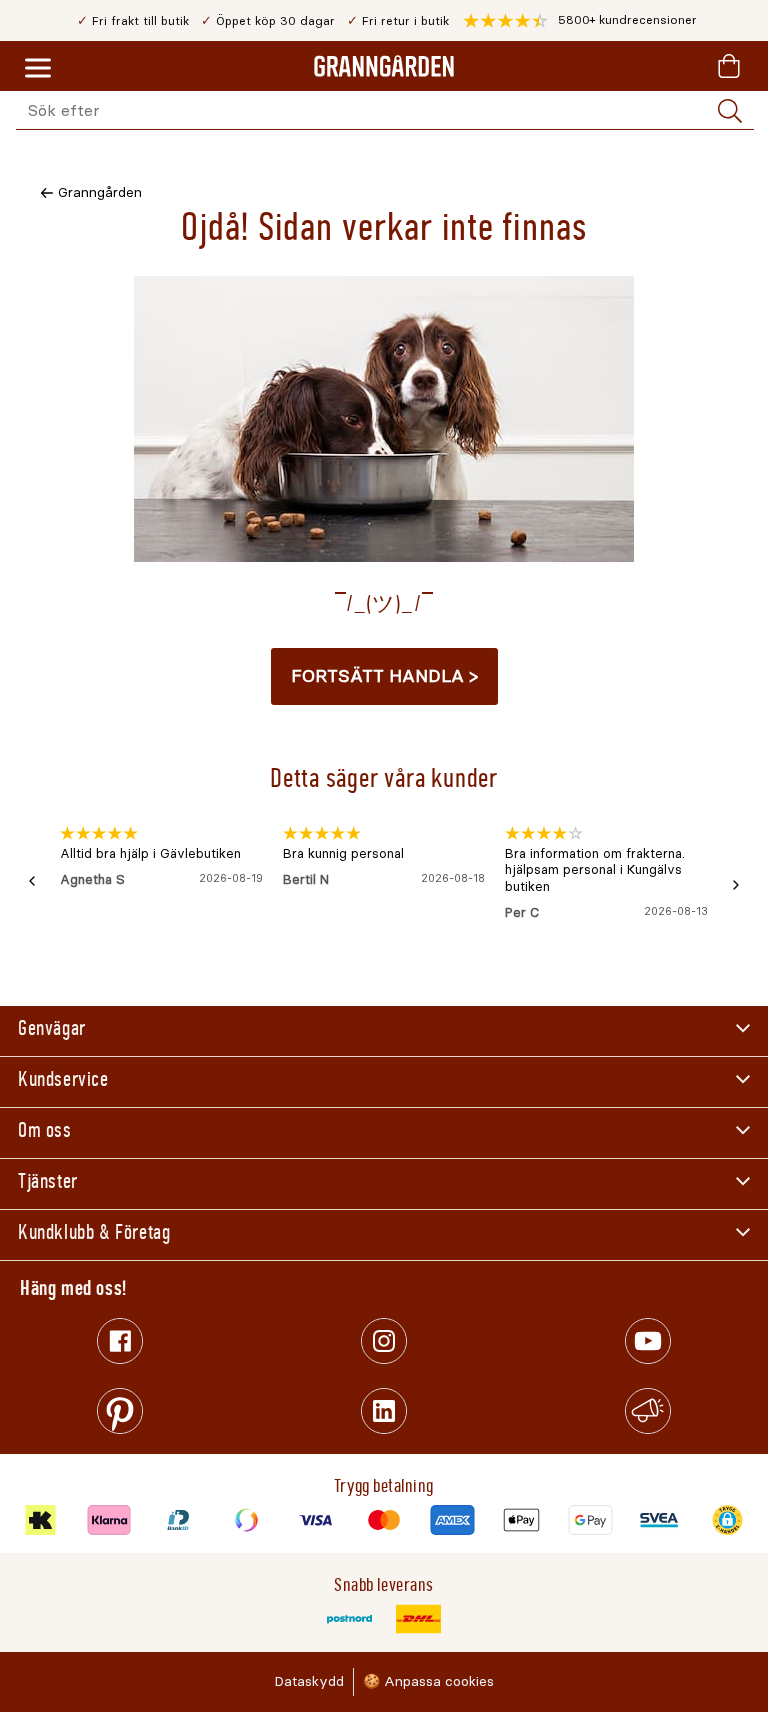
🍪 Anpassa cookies (428, 1681)
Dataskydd (309, 1681)
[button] (580, 21)
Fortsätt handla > (384, 676)
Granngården (100, 192)
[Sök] (730, 111)
